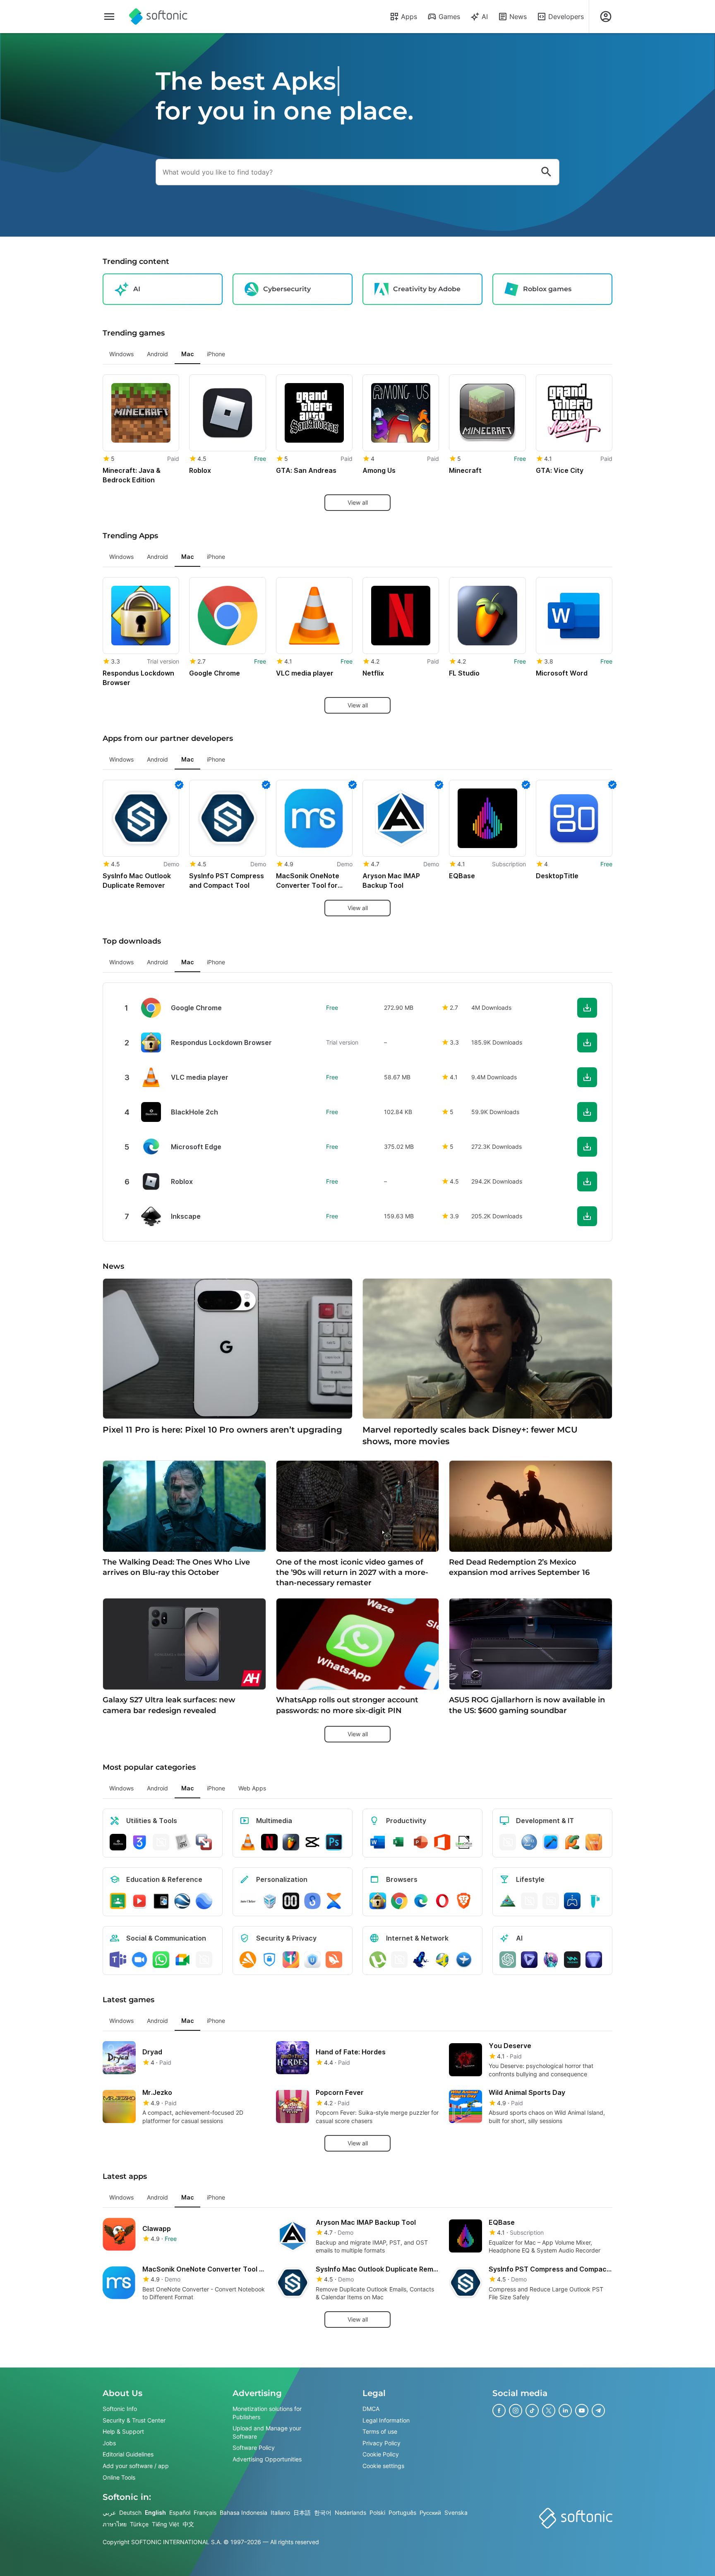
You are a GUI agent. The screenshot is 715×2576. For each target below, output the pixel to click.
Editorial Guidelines (128, 2455)
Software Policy (254, 2448)
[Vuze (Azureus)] (421, 1960)
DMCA (371, 2409)
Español (180, 2512)
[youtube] (582, 2411)
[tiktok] (532, 2411)
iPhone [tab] (216, 354)
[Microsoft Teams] (118, 1960)
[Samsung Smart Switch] (312, 1901)
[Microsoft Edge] (421, 1901)
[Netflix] (269, 1842)
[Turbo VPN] (334, 1960)
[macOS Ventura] (594, 1842)
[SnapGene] (594, 1901)
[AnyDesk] (508, 1842)
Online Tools (119, 2477)
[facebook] (499, 2411)
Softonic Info (120, 2409)
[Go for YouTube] (139, 1901)
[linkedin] (565, 2411)
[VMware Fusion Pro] (204, 1842)
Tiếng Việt (166, 2524)
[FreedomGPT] (551, 1960)
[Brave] (464, 1901)
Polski (377, 2512)
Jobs (109, 2443)
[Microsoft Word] (378, 1842)
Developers (566, 17)
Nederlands (350, 2512)
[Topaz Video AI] (529, 1960)
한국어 (323, 2512)
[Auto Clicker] (248, 1901)
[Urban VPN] (312, 1960)
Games (449, 17)
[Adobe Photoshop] (334, 1842)
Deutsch (130, 2512)
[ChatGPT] (508, 1960)
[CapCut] (312, 1842)
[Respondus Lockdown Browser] (378, 1901)
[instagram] (516, 2411)
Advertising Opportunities (267, 2459)
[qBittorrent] (399, 1960)
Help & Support (123, 2431)
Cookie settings (383, 2466)
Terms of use (380, 2431)
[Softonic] (158, 17)
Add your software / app (136, 2466)
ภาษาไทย (115, 2524)
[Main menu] (109, 17)
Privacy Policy (381, 2443)
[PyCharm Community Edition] (572, 1842)
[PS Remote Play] (572, 1901)
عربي (109, 2512)
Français (205, 2512)
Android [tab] (157, 354)
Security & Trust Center (134, 2420)
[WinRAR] (161, 1842)
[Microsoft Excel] (399, 1842)
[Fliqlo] (291, 1901)
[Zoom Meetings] (139, 1960)
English (155, 2512)
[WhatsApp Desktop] (161, 1960)
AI (485, 17)
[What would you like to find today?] (546, 172)
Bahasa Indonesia (244, 2512)
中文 (188, 2524)
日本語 (302, 2512)
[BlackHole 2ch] (118, 1842)
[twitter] (549, 2411)
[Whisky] (529, 1901)
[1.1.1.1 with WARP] (291, 1960)
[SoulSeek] (464, 1960)
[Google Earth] (182, 1901)
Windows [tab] (121, 354)
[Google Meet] (182, 1960)
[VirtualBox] (269, 1901)
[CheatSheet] (182, 1842)
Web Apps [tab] (252, 1788)
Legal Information (386, 2420)
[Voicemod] (572, 1960)
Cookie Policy (381, 2455)
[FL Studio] (291, 1842)
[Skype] (204, 1960)
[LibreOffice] (464, 1842)
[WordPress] (551, 1901)
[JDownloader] (442, 1960)
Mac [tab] (187, 354)
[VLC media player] (248, 1842)
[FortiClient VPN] (269, 1960)
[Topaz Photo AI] (594, 1960)
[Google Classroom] (118, 1901)
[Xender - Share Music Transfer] (334, 1901)
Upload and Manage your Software (267, 2432)
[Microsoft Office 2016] (442, 1842)
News (518, 17)
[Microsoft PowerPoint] (421, 1842)
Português (402, 2512)
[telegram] (598, 2411)
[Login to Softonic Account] (606, 17)
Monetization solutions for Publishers (267, 2413)
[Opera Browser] (442, 1901)
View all (358, 502)
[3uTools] (139, 1842)
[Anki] (161, 1901)
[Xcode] (551, 1842)
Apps (409, 17)
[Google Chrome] (399, 1901)
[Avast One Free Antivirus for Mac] (248, 1960)
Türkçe (139, 2524)
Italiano (280, 2512)
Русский (430, 2512)
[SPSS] (529, 1842)
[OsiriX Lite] (508, 1901)
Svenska (456, 2512)
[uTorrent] (378, 1960)
